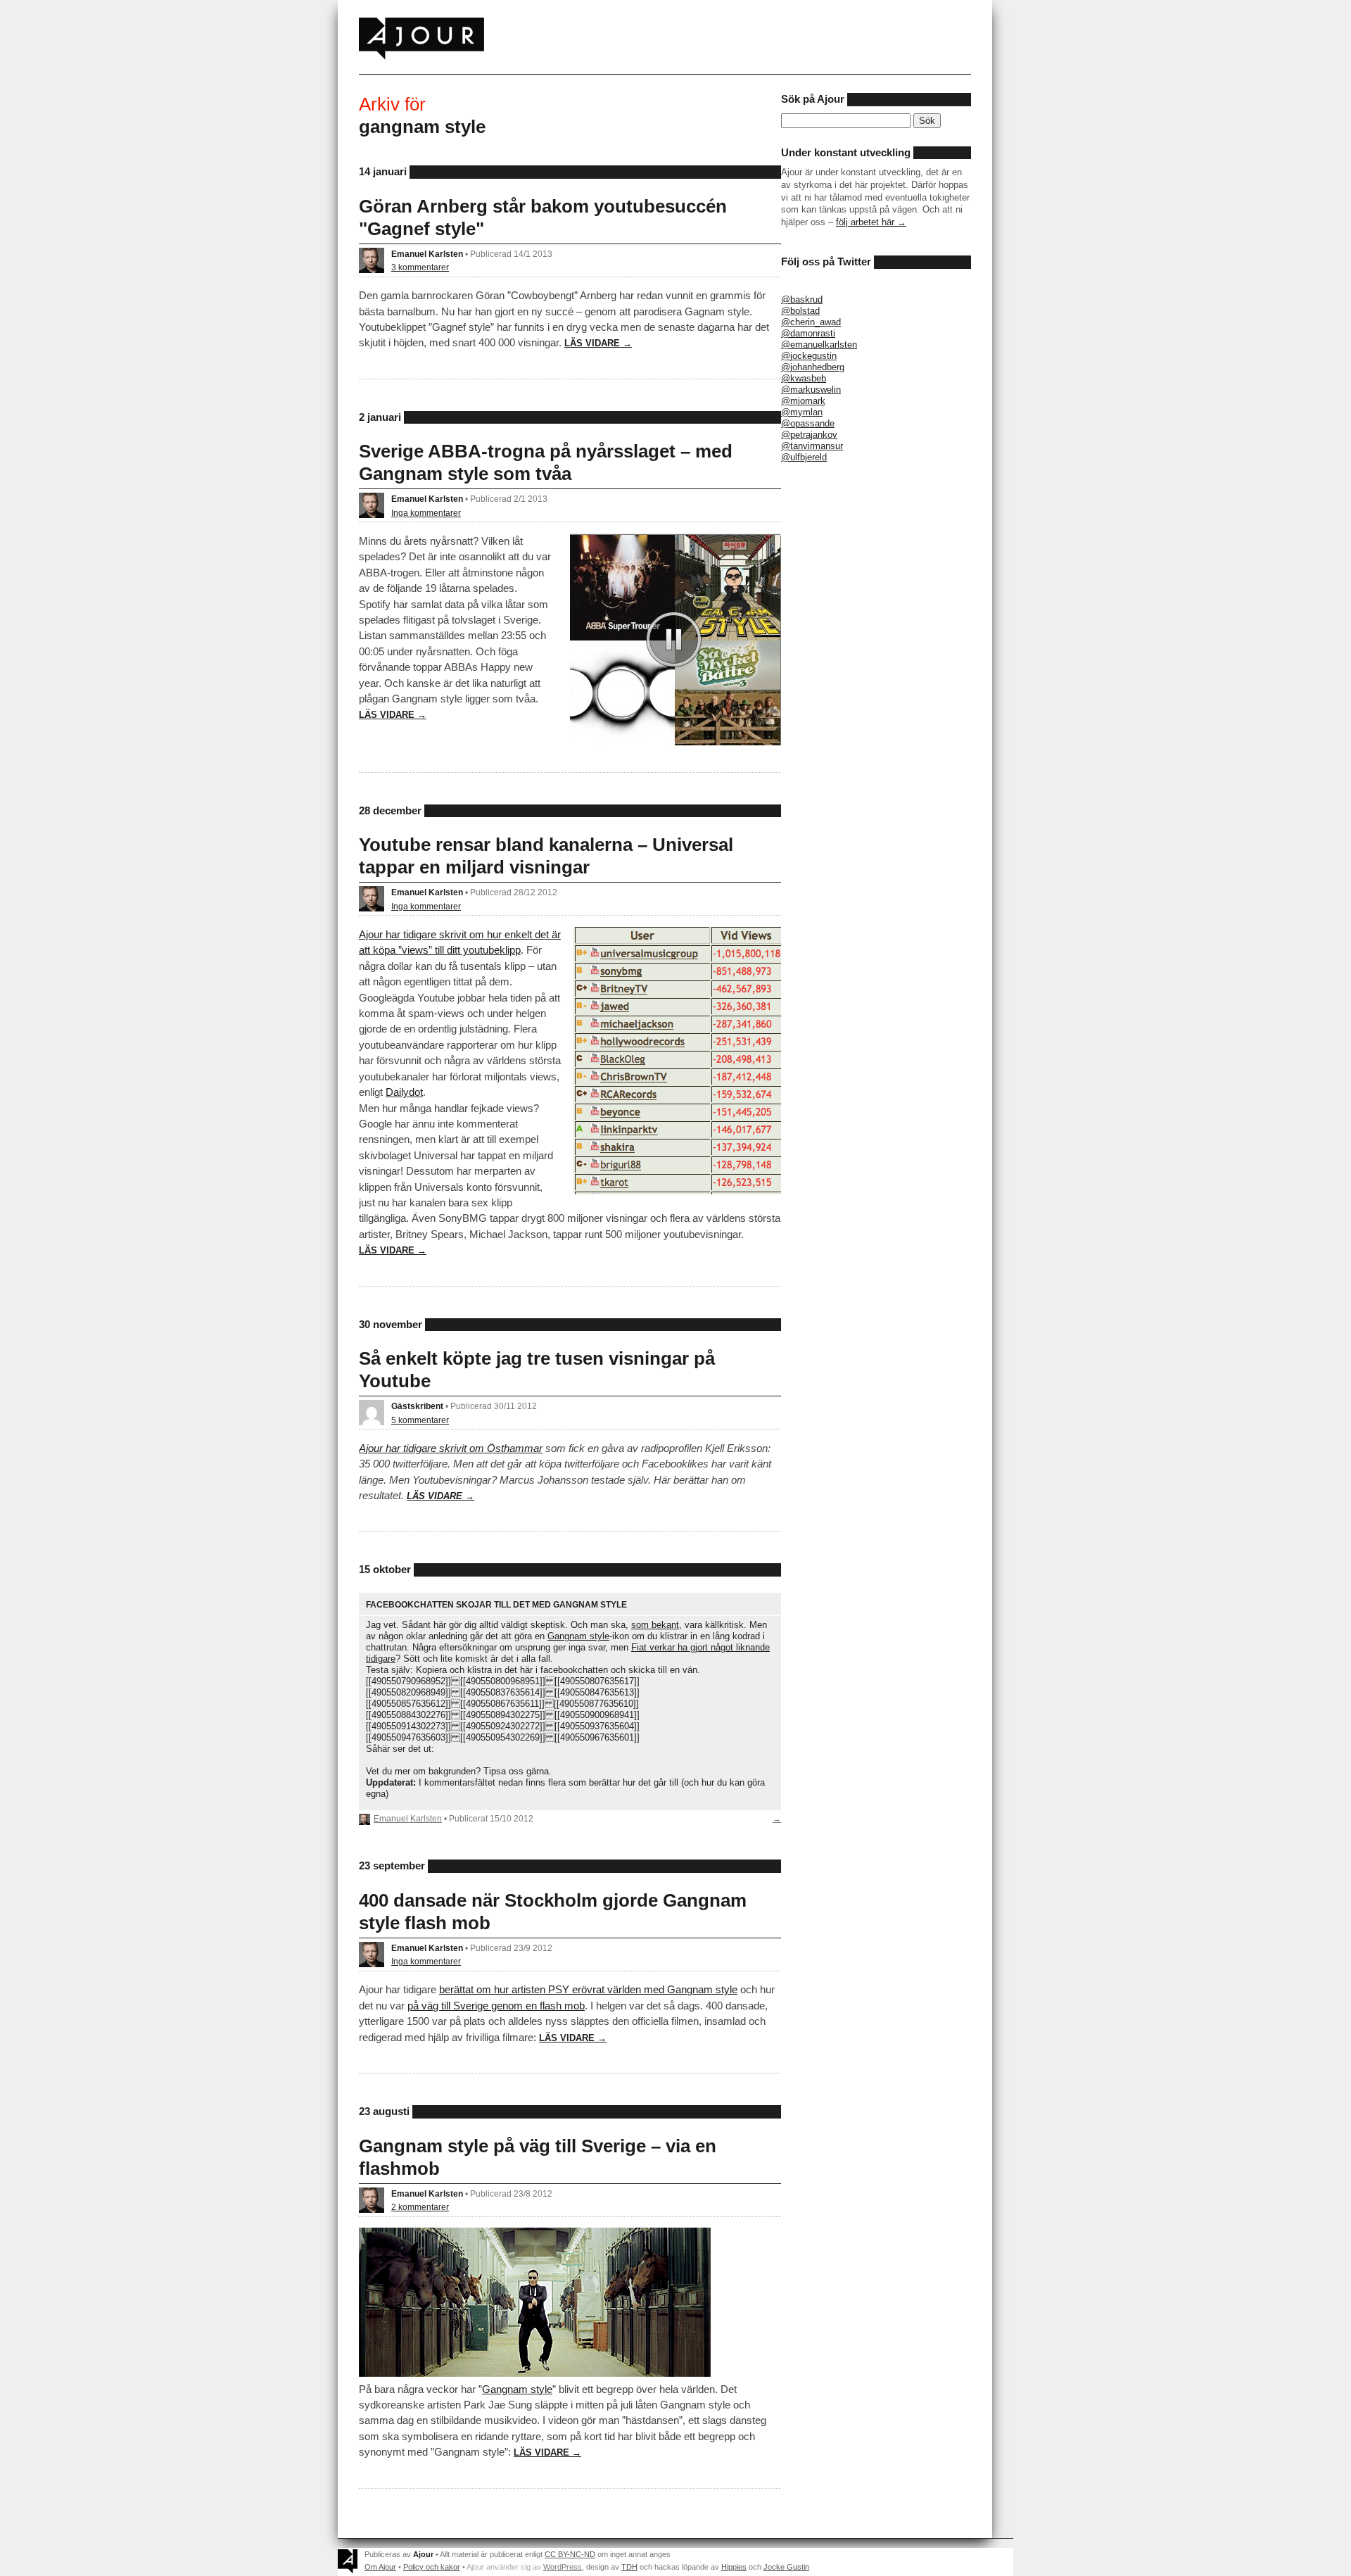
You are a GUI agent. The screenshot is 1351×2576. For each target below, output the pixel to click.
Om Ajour (380, 2567)
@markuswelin (811, 390)
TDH (629, 2567)
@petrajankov (809, 435)
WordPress (563, 2567)
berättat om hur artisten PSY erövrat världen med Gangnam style (588, 1989)
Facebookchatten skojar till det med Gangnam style (496, 1604)
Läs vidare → (598, 343)
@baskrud (802, 299)
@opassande (808, 423)
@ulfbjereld (804, 457)
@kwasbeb (804, 378)
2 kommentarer (420, 2207)
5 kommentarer (420, 1420)
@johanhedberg (813, 367)
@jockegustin (809, 356)
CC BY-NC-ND (570, 2554)
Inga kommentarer (426, 513)
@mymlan (802, 412)
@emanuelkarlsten (819, 345)
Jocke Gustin (786, 2567)
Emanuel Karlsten (427, 254)
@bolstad (800, 311)
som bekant (655, 1625)
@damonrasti (808, 333)
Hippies (734, 2567)
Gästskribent (417, 1406)
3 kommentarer (420, 267)
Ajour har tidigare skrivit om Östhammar (451, 1448)
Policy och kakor (432, 2567)
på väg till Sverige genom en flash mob (496, 2006)
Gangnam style (578, 1636)
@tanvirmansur (812, 446)
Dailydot (404, 1092)
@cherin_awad (811, 322)
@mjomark (803, 401)
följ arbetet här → (871, 222)
